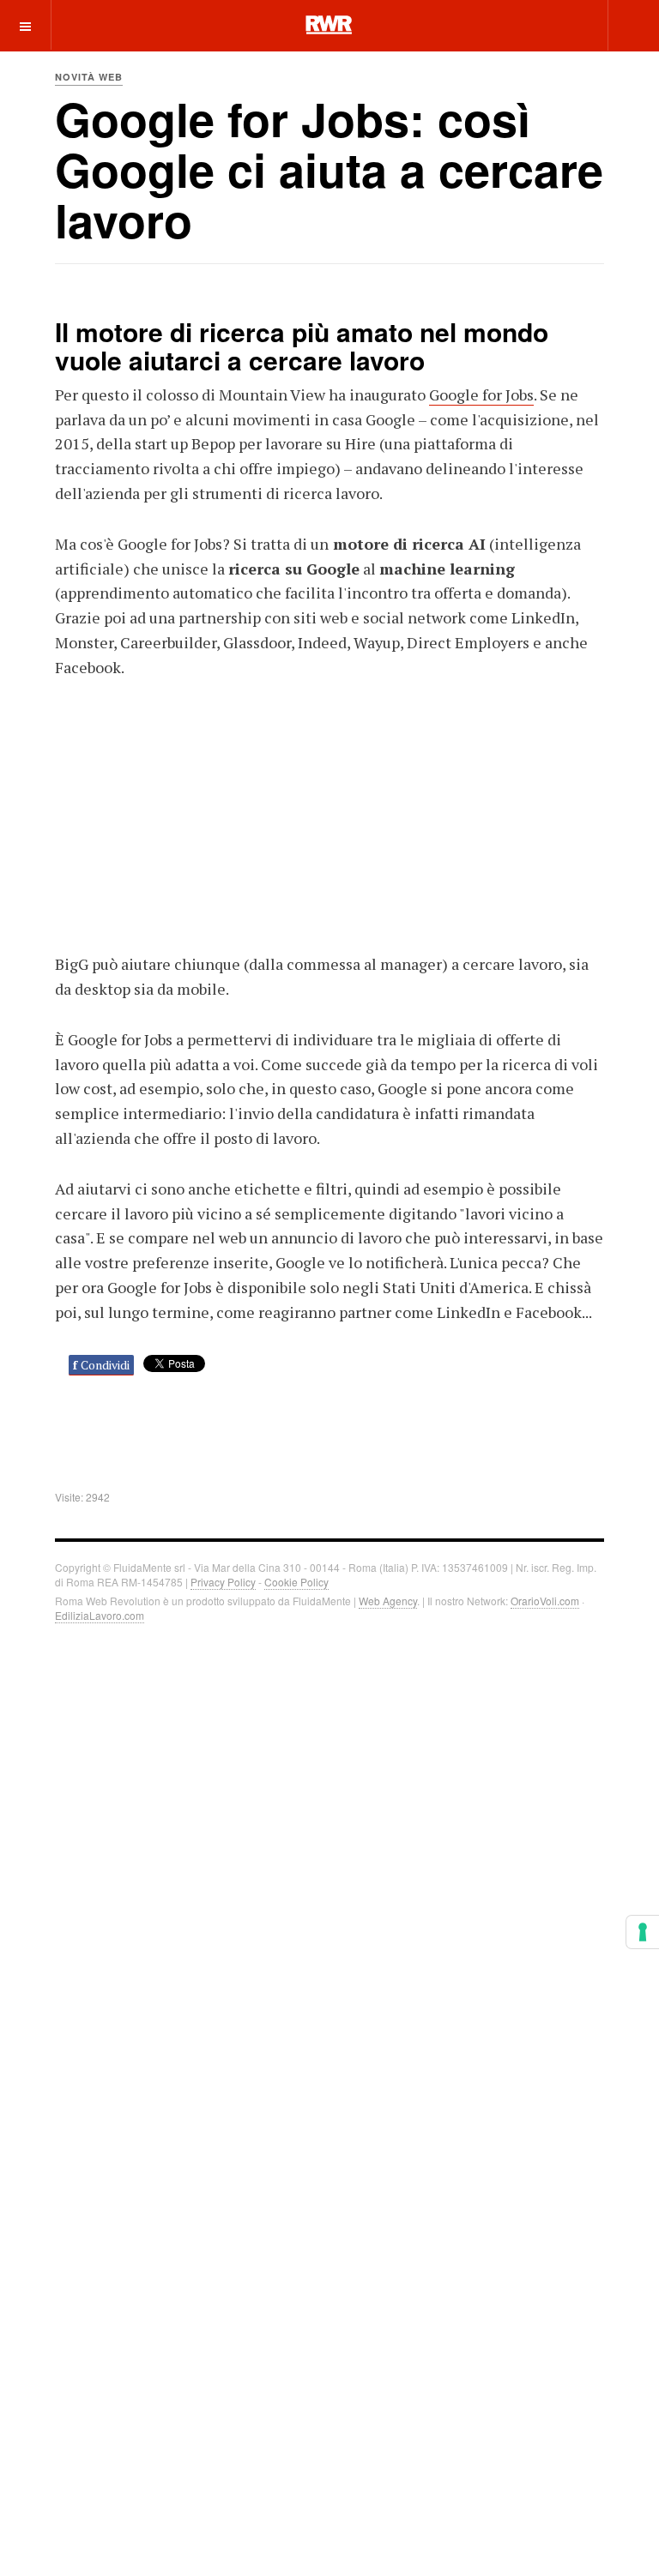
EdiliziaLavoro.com (100, 1615)
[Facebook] (475, 24)
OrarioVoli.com (545, 1601)
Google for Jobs (481, 394)
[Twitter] (506, 24)
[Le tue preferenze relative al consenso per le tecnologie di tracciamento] (643, 1932)
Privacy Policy (223, 1582)
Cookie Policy (296, 1582)
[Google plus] (537, 24)
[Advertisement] (329, 813)
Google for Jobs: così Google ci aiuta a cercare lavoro (329, 169)
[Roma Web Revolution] (329, 25)
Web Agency (388, 1601)
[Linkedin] (568, 24)
